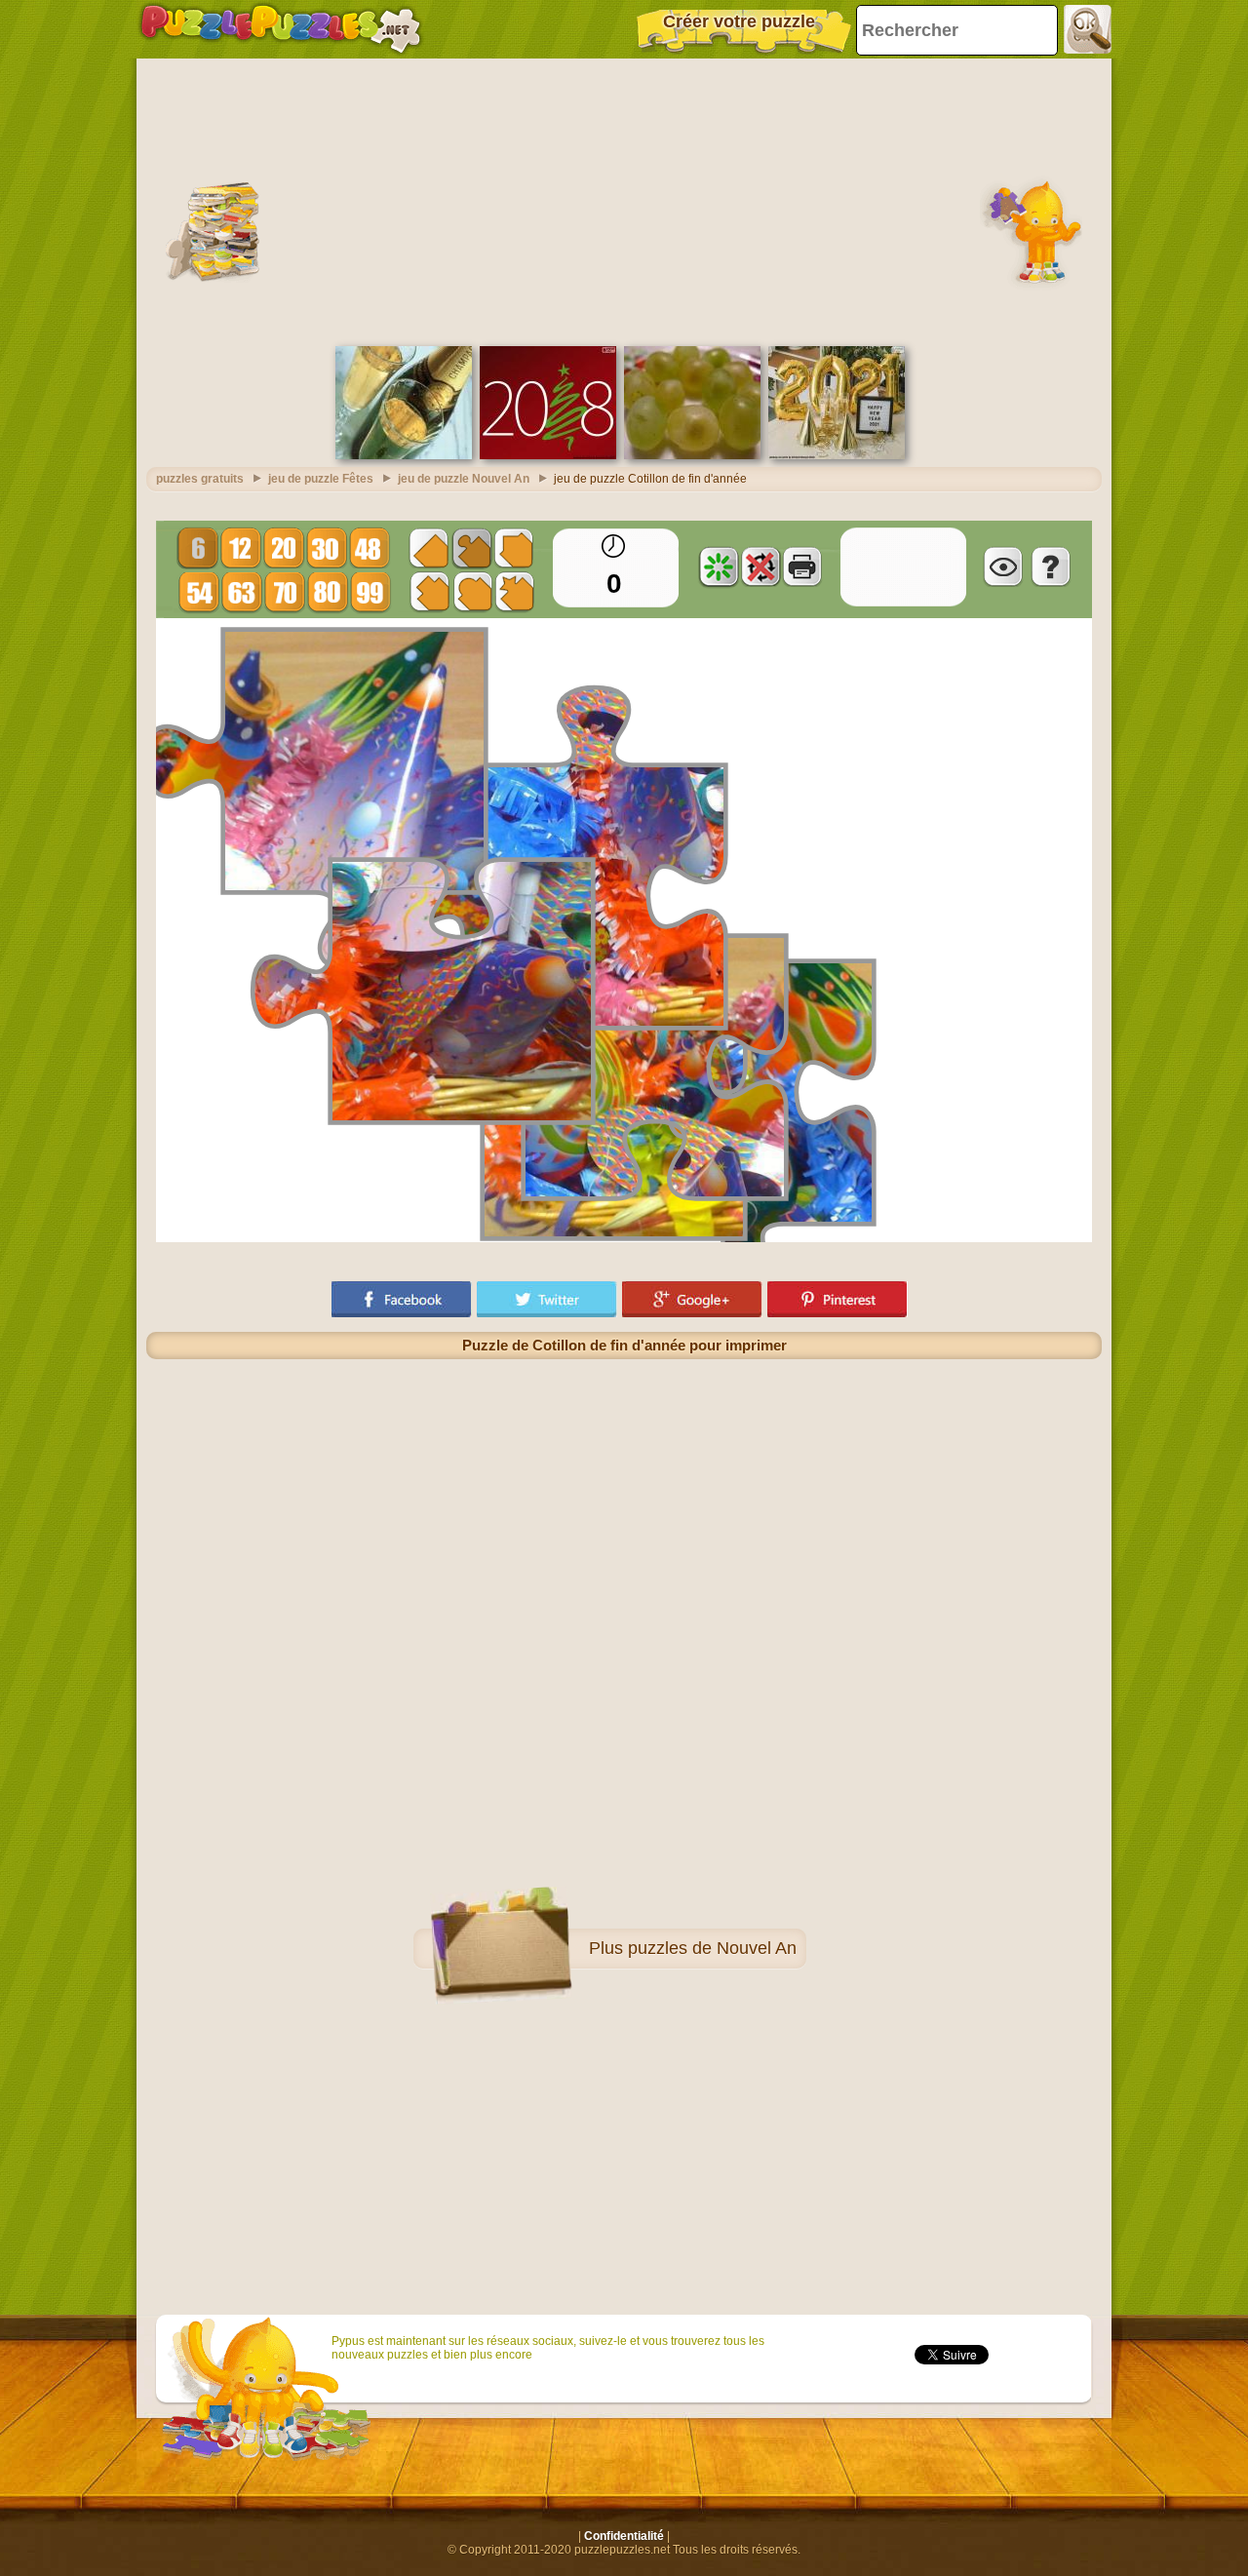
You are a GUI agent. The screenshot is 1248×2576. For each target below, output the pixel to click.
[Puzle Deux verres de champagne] (404, 455)
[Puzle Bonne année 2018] (548, 455)
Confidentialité (624, 2536)
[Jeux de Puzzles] (281, 29)
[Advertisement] (624, 200)
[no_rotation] (760, 566)
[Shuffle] (719, 566)
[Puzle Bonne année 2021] (837, 455)
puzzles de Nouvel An (712, 1948)
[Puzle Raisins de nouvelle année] (692, 455)
